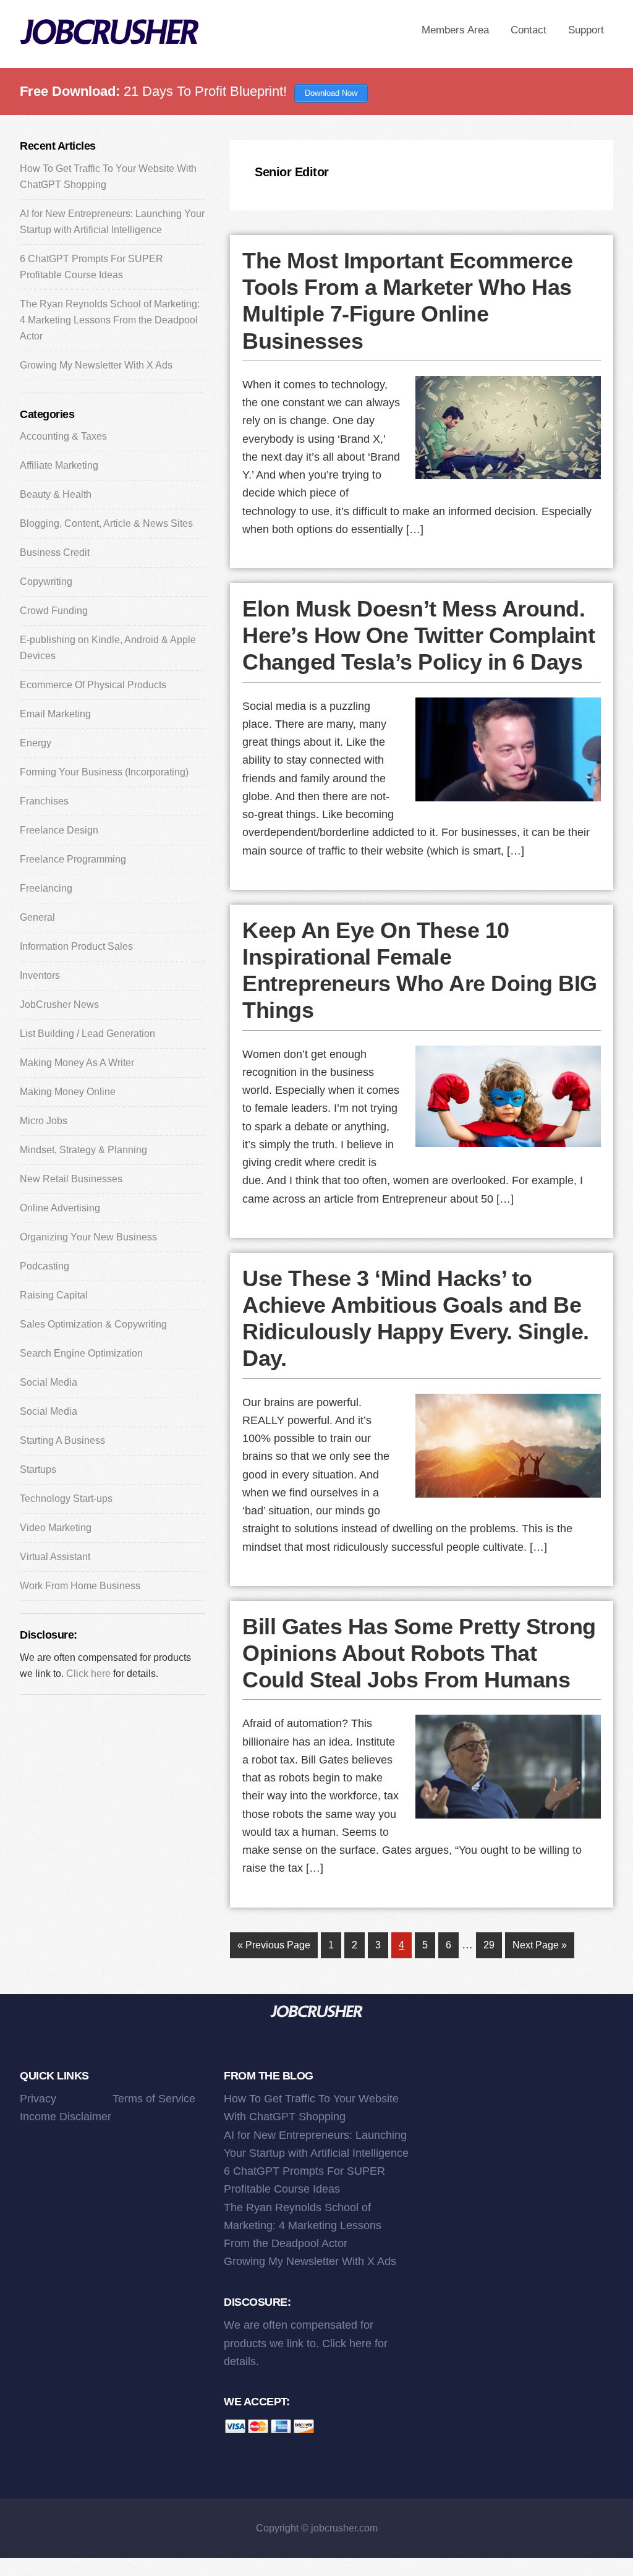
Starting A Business (62, 1440)
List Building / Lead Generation (87, 1034)
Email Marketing (55, 714)
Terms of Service (154, 2099)
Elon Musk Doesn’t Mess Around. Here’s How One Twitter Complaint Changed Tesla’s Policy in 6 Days (418, 635)
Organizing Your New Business (88, 1237)
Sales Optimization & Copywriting (93, 1324)
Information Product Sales (76, 946)
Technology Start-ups (66, 1499)
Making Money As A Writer (77, 1063)
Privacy (38, 2099)
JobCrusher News (59, 1004)
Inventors (40, 975)
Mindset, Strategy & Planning (83, 1150)
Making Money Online (68, 1092)
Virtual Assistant (55, 1557)
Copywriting (46, 582)
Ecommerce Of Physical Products (93, 685)
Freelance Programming (73, 859)
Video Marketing (56, 1528)
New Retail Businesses (71, 1179)
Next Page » (539, 1949)
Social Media (49, 1382)
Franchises (44, 801)
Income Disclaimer (66, 2117)
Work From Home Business (80, 1586)
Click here (88, 1674)
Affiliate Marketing (59, 465)
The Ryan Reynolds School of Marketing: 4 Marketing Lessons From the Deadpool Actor (110, 320)
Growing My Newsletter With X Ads (96, 365)
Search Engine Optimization (81, 1353)
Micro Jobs (44, 1121)
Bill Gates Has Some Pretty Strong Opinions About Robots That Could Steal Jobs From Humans (419, 1653)
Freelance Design (59, 830)
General (37, 917)
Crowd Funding (54, 611)
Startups (38, 1469)
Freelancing (46, 888)
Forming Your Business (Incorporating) (104, 772)
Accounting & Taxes (63, 436)
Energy (36, 743)
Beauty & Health (56, 494)
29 (492, 1945)
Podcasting (45, 1266)
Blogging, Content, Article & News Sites (106, 523)
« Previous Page (274, 1949)
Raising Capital (54, 1295)
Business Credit (55, 552)
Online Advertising (60, 1208)
